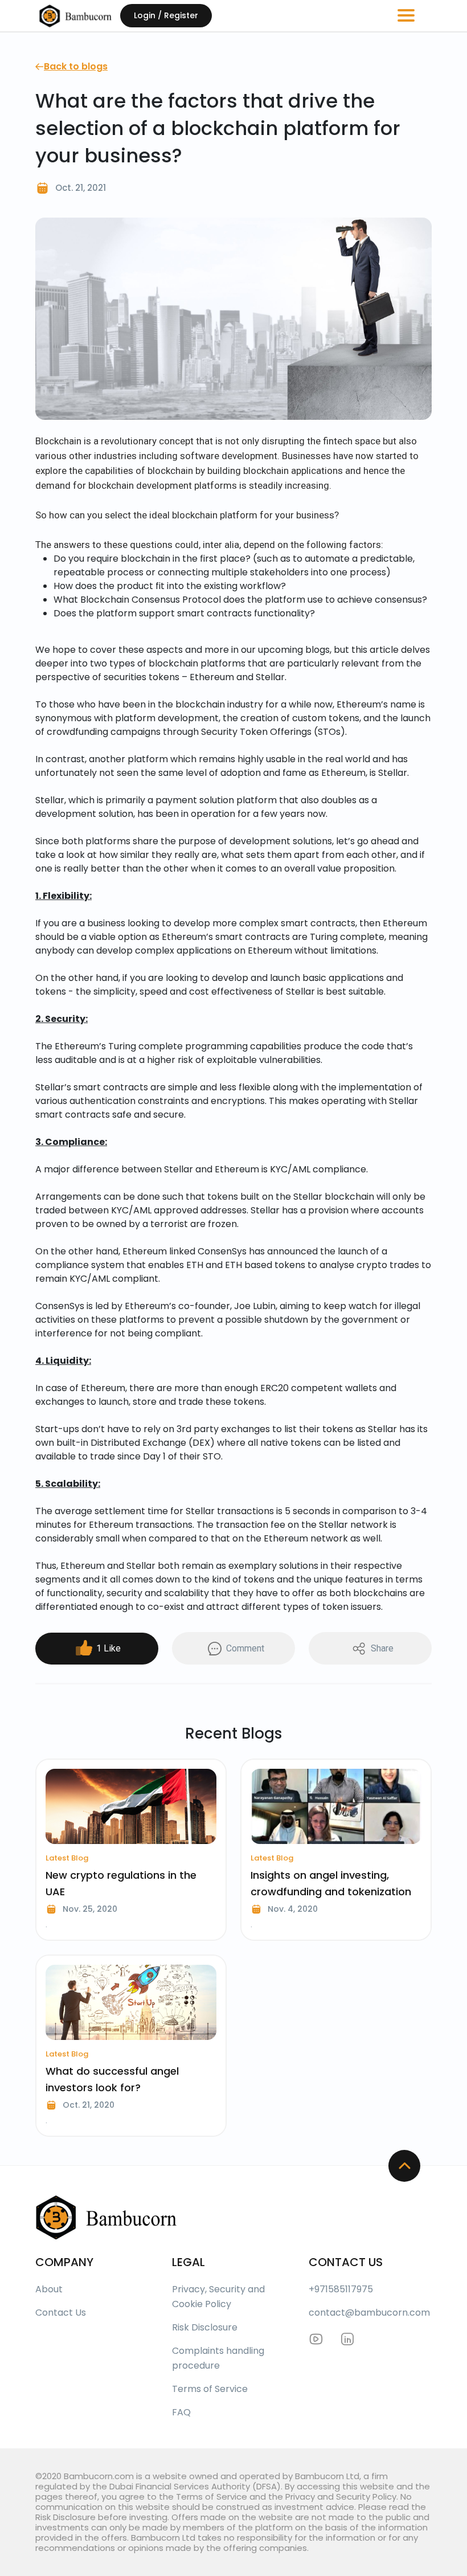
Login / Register (166, 15)
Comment (245, 1648)
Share (382, 1648)
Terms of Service (210, 2389)
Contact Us (61, 2313)
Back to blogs (76, 66)
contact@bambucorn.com (369, 2313)
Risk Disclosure (205, 2327)
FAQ (181, 2412)
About (49, 2289)
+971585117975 (341, 2289)
